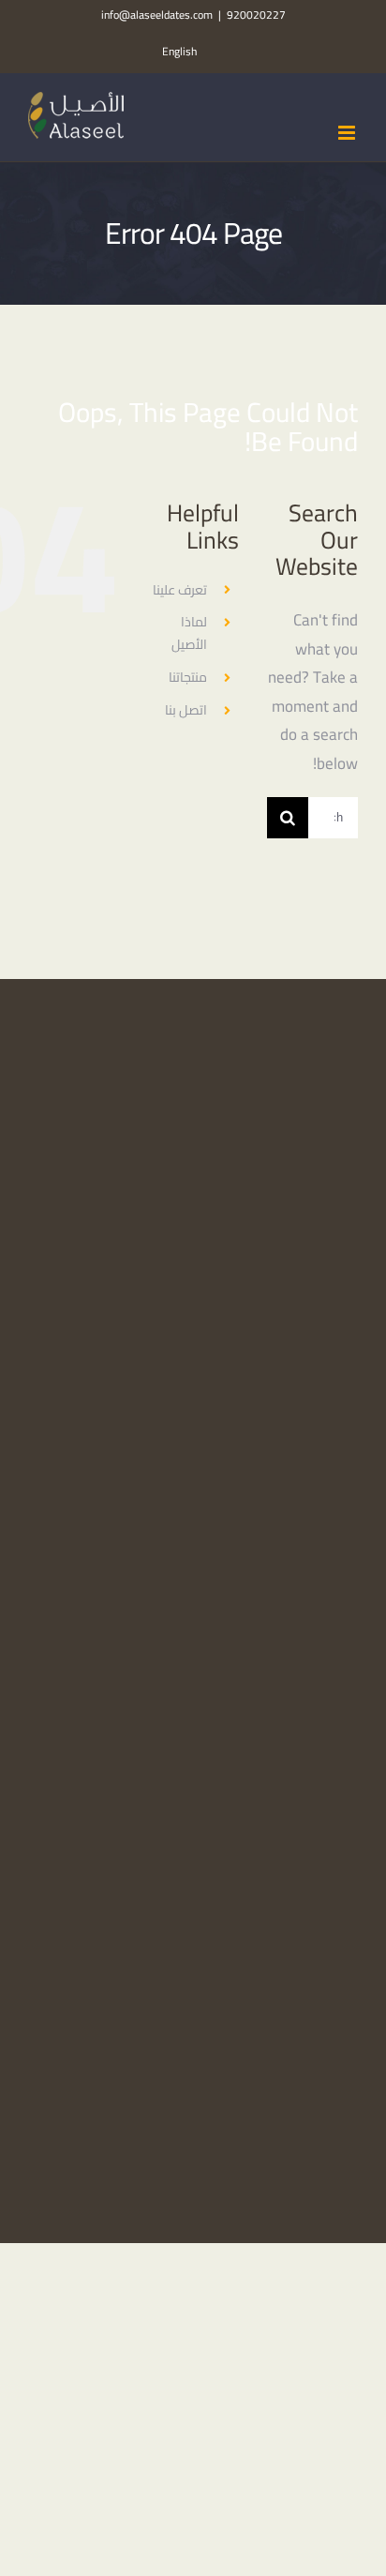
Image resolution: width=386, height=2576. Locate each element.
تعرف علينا (180, 590)
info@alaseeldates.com (157, 15)
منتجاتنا (188, 677)
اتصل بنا (186, 710)
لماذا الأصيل (189, 633)
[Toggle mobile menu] (348, 133)
